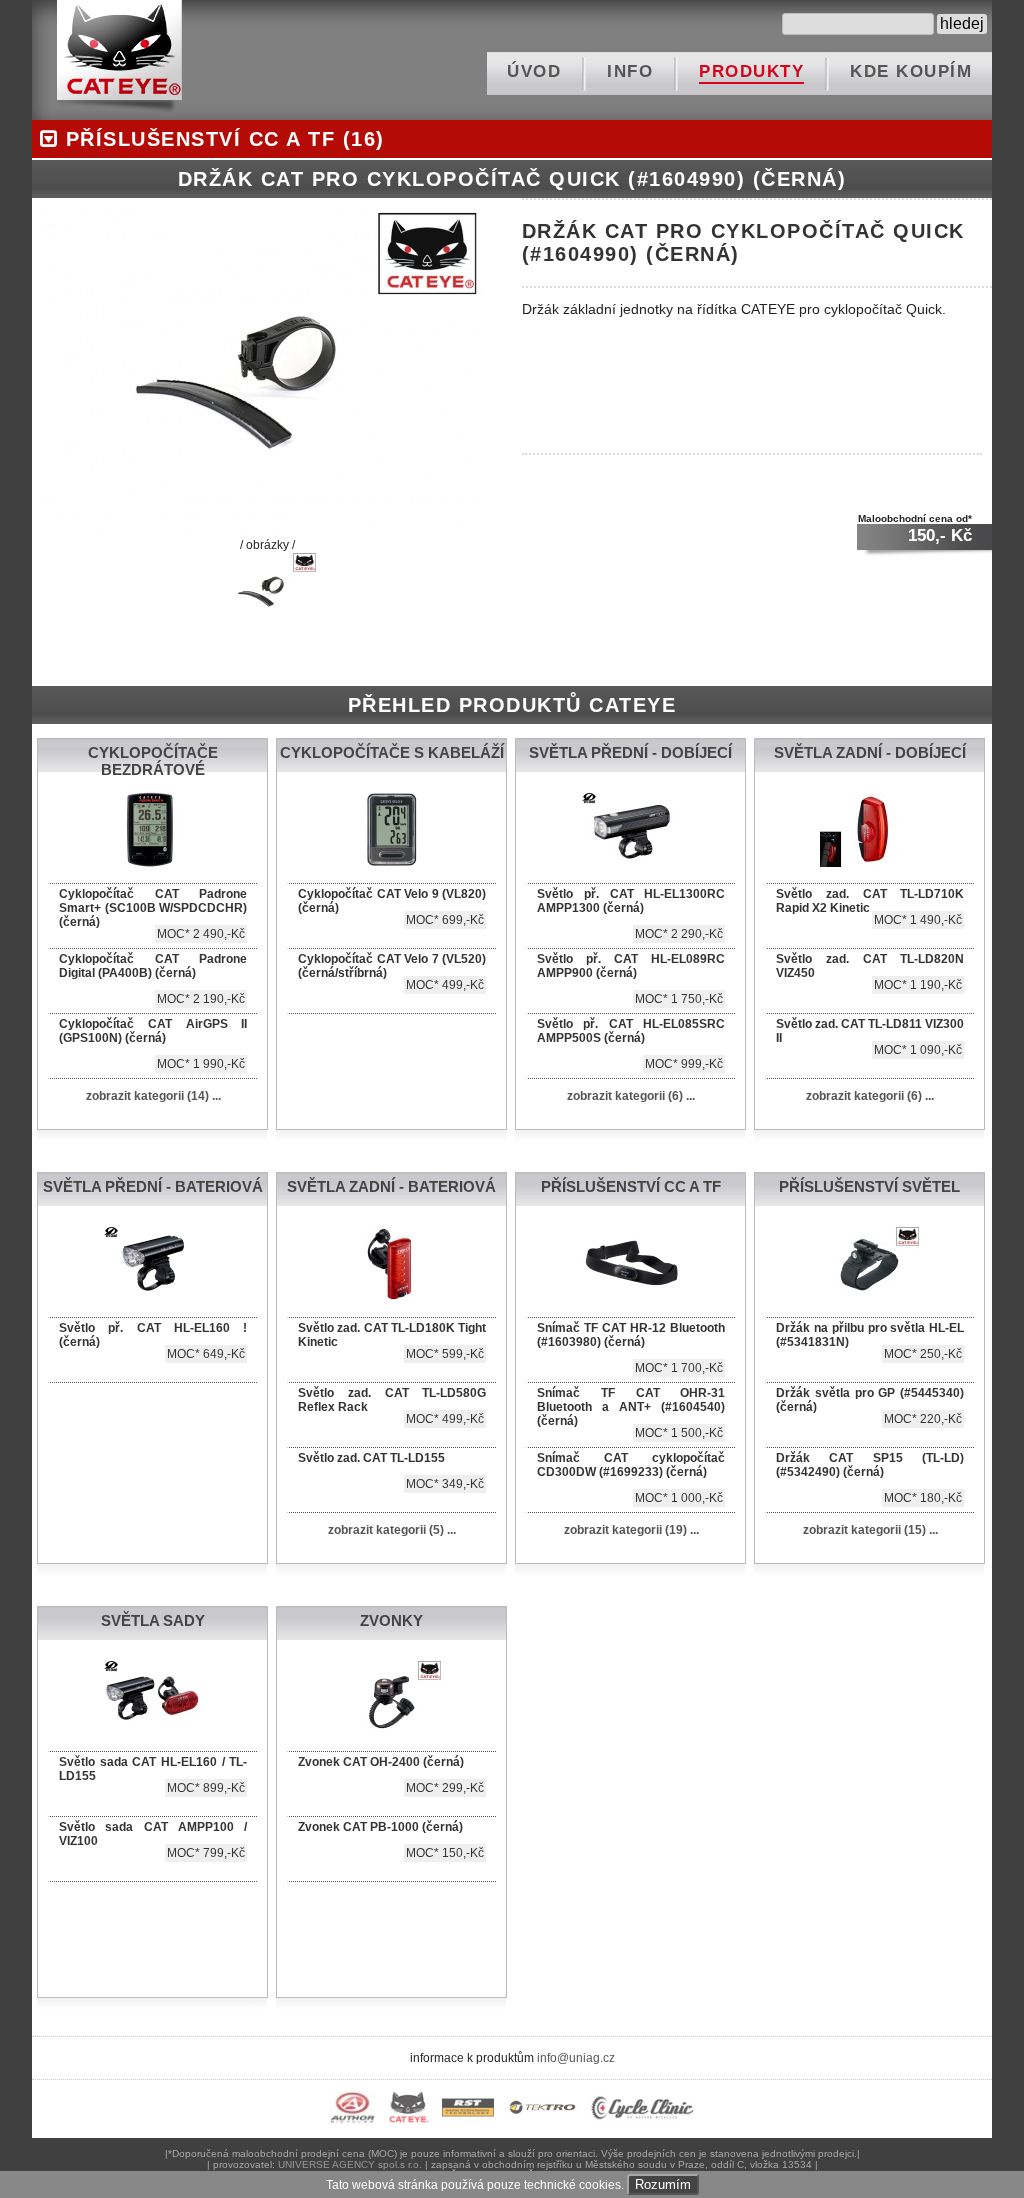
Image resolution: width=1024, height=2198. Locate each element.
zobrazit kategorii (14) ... (153, 1096)
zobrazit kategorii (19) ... (631, 1530)
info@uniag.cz (576, 2058)
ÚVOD (534, 71)
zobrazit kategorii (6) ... (631, 1096)
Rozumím (663, 2184)
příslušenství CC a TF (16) (221, 139)
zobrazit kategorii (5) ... (392, 1530)
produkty (751, 71)
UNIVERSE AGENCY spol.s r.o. (350, 2164)
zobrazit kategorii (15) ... (870, 1530)
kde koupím (911, 71)
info (630, 71)
